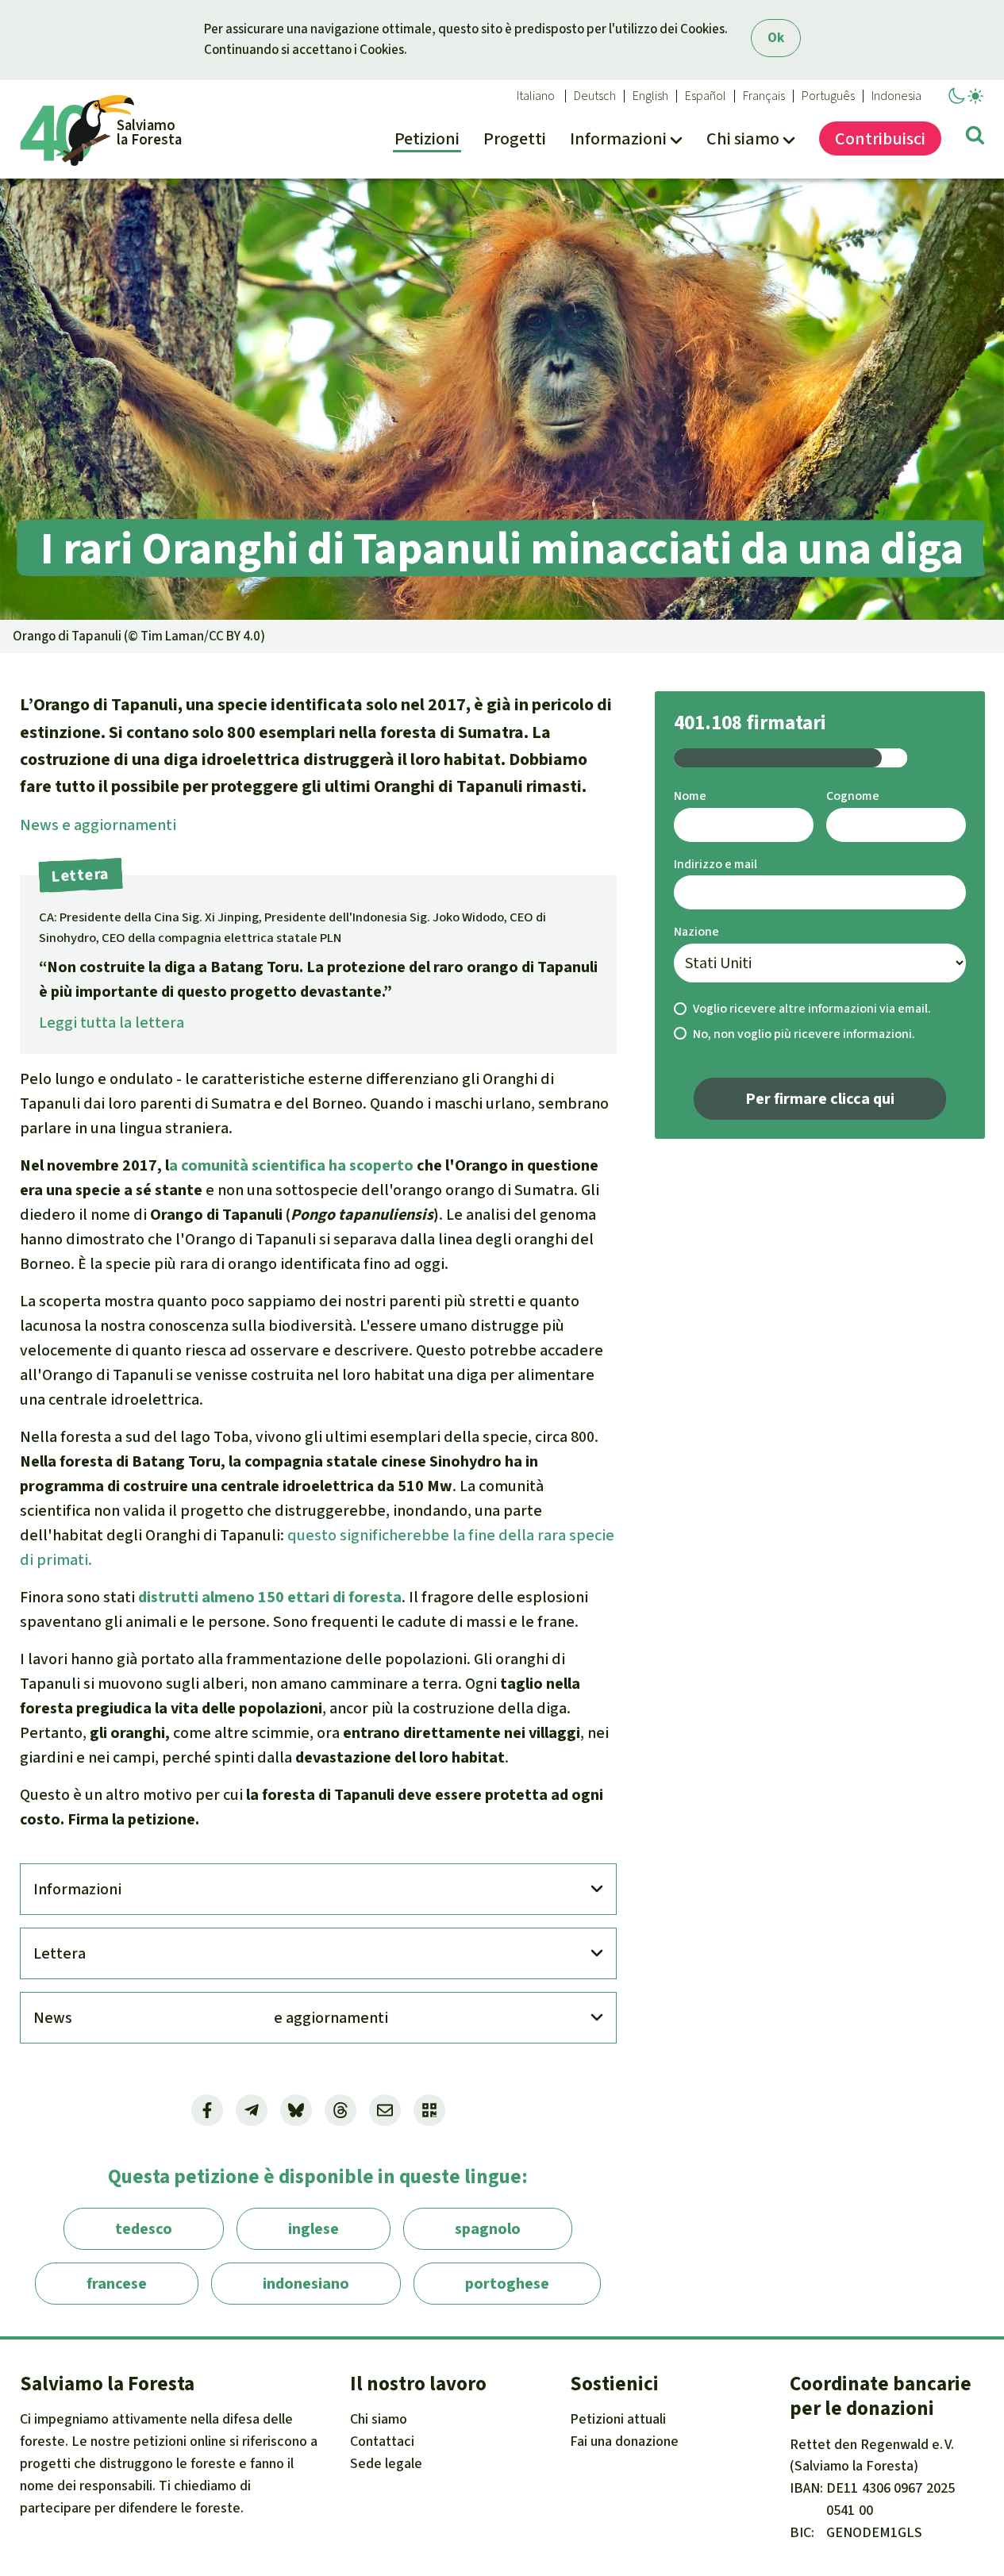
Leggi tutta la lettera (112, 1023)
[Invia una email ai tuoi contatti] (385, 2110)
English (650, 96)
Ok (776, 38)
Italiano (536, 96)
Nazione (696, 931)
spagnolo (488, 2229)
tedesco (144, 2229)
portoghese (507, 2284)
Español (706, 96)
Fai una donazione (624, 2441)
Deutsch (595, 96)
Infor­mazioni (77, 1889)
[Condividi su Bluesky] (296, 2110)
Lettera (60, 1953)
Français (764, 96)
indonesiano (306, 2284)
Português (828, 96)
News (98, 825)
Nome (690, 796)
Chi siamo (379, 2419)
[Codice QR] (429, 2110)
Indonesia (896, 96)
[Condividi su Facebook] (207, 2110)
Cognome (853, 796)
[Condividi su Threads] (340, 2110)
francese (117, 2284)
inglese (314, 2229)
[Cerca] (975, 138)
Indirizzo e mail (715, 864)
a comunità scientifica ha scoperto (291, 1165)
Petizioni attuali (618, 2419)
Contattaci (382, 2441)
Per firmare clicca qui (820, 1099)
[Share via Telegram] (252, 2110)
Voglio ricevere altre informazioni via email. (812, 1008)
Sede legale (386, 2463)
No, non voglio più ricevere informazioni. (804, 1034)
